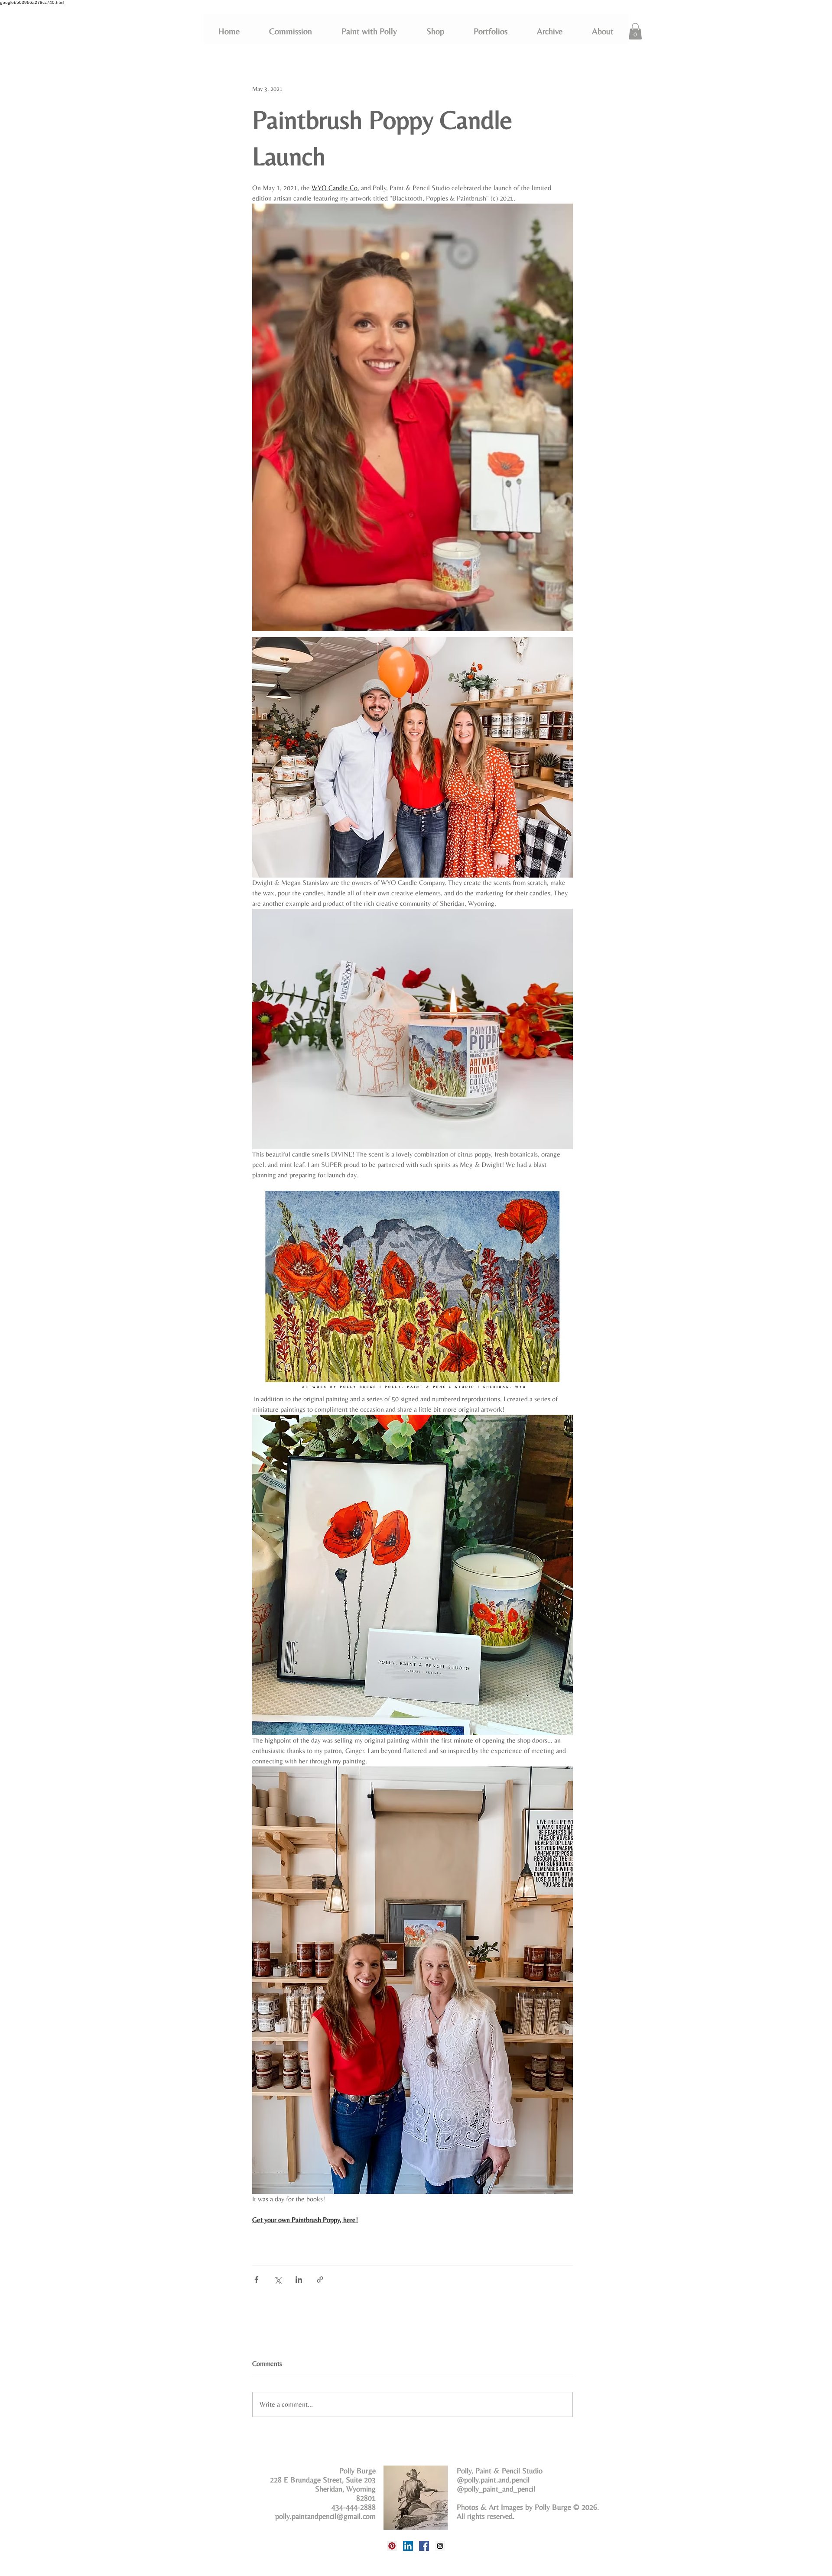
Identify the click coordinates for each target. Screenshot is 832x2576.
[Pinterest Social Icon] (392, 2546)
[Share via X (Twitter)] (278, 2280)
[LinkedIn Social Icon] (408, 2546)
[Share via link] (320, 2280)
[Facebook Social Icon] (424, 2546)
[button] (491, 31)
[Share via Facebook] (256, 2280)
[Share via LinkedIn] (299, 2280)
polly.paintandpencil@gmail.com (325, 2516)
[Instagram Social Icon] (440, 2546)
